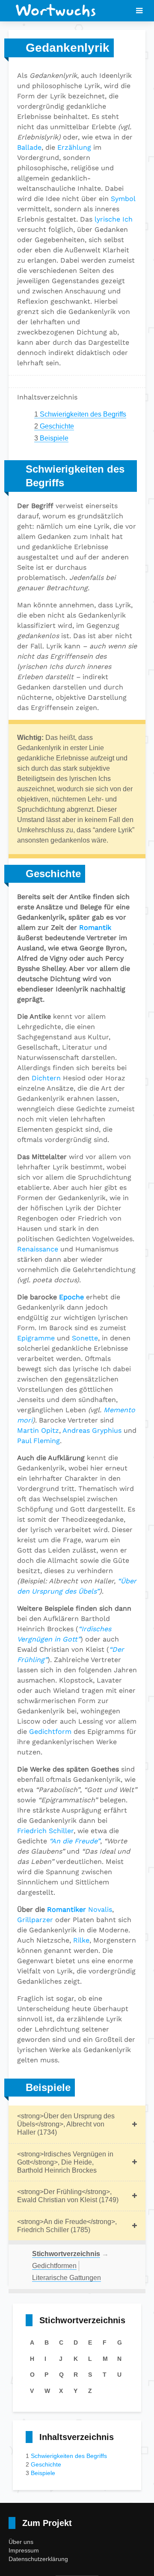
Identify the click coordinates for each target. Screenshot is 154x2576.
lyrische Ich (114, 219)
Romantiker (67, 1909)
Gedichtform (50, 1732)
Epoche (71, 1297)
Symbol (123, 199)
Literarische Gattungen (67, 2278)
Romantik (95, 927)
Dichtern (46, 1078)
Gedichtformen (54, 2266)
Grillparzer (35, 1920)
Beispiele (51, 438)
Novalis (100, 1909)
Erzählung (74, 147)
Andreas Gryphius (92, 1430)
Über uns (21, 2542)
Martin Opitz (38, 1430)
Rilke (81, 1940)
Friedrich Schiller (45, 1831)
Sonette (85, 1338)
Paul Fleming (38, 1441)
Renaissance (38, 1249)
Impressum (24, 2550)
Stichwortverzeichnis (66, 2254)
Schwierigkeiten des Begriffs (80, 414)
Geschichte (54, 426)
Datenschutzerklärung (38, 2559)
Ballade (29, 147)
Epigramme (36, 1338)
